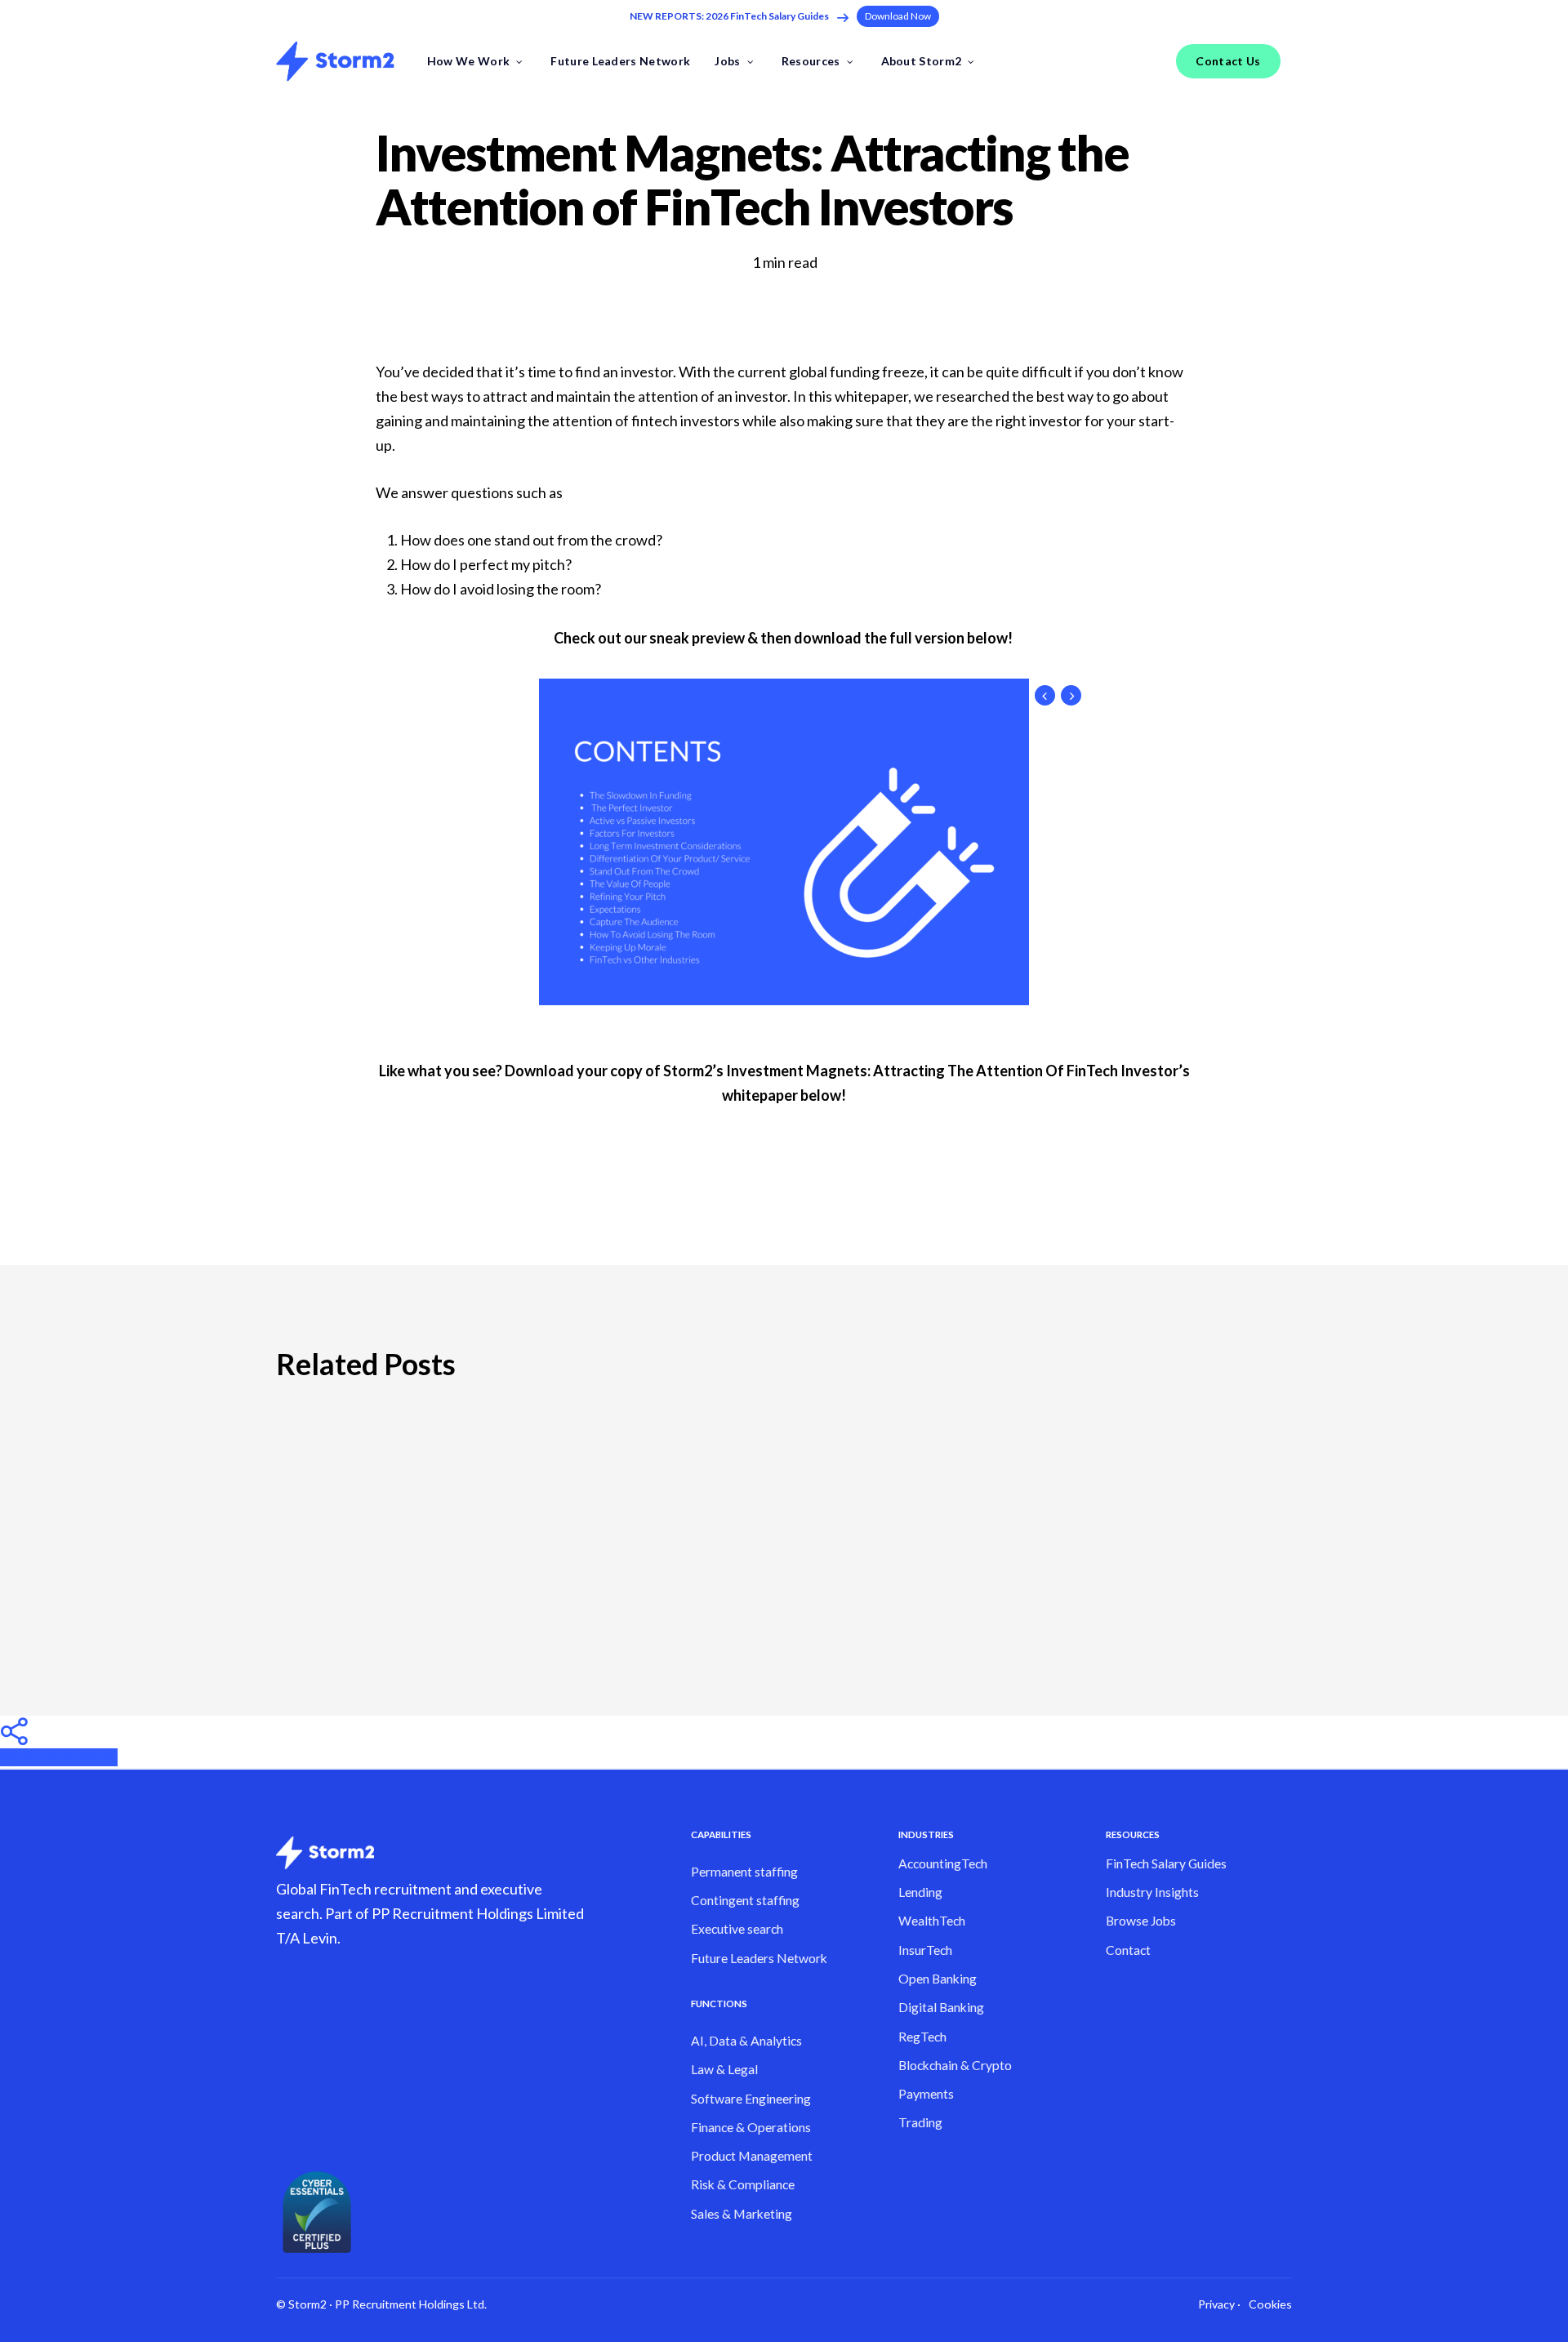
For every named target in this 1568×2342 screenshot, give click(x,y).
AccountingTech (943, 1863)
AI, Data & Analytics (746, 2041)
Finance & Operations (751, 2127)
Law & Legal (724, 2069)
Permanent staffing (744, 1872)
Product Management (752, 2156)
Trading (920, 2122)
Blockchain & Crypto (955, 2065)
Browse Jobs (1141, 1921)
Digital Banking (941, 2007)
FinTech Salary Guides (1166, 1863)
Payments (926, 2094)
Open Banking (938, 1979)
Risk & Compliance (743, 2184)
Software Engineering (751, 2099)
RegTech (922, 2037)
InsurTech (925, 1950)
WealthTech (932, 1921)
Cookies (1270, 2304)
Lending (920, 1892)
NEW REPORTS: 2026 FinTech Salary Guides (729, 16)
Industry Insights (1152, 1892)
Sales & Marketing (742, 2214)
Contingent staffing (745, 1900)
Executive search (737, 1929)
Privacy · (1219, 2304)
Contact (1128, 1950)
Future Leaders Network (759, 1958)
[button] (898, 16)
